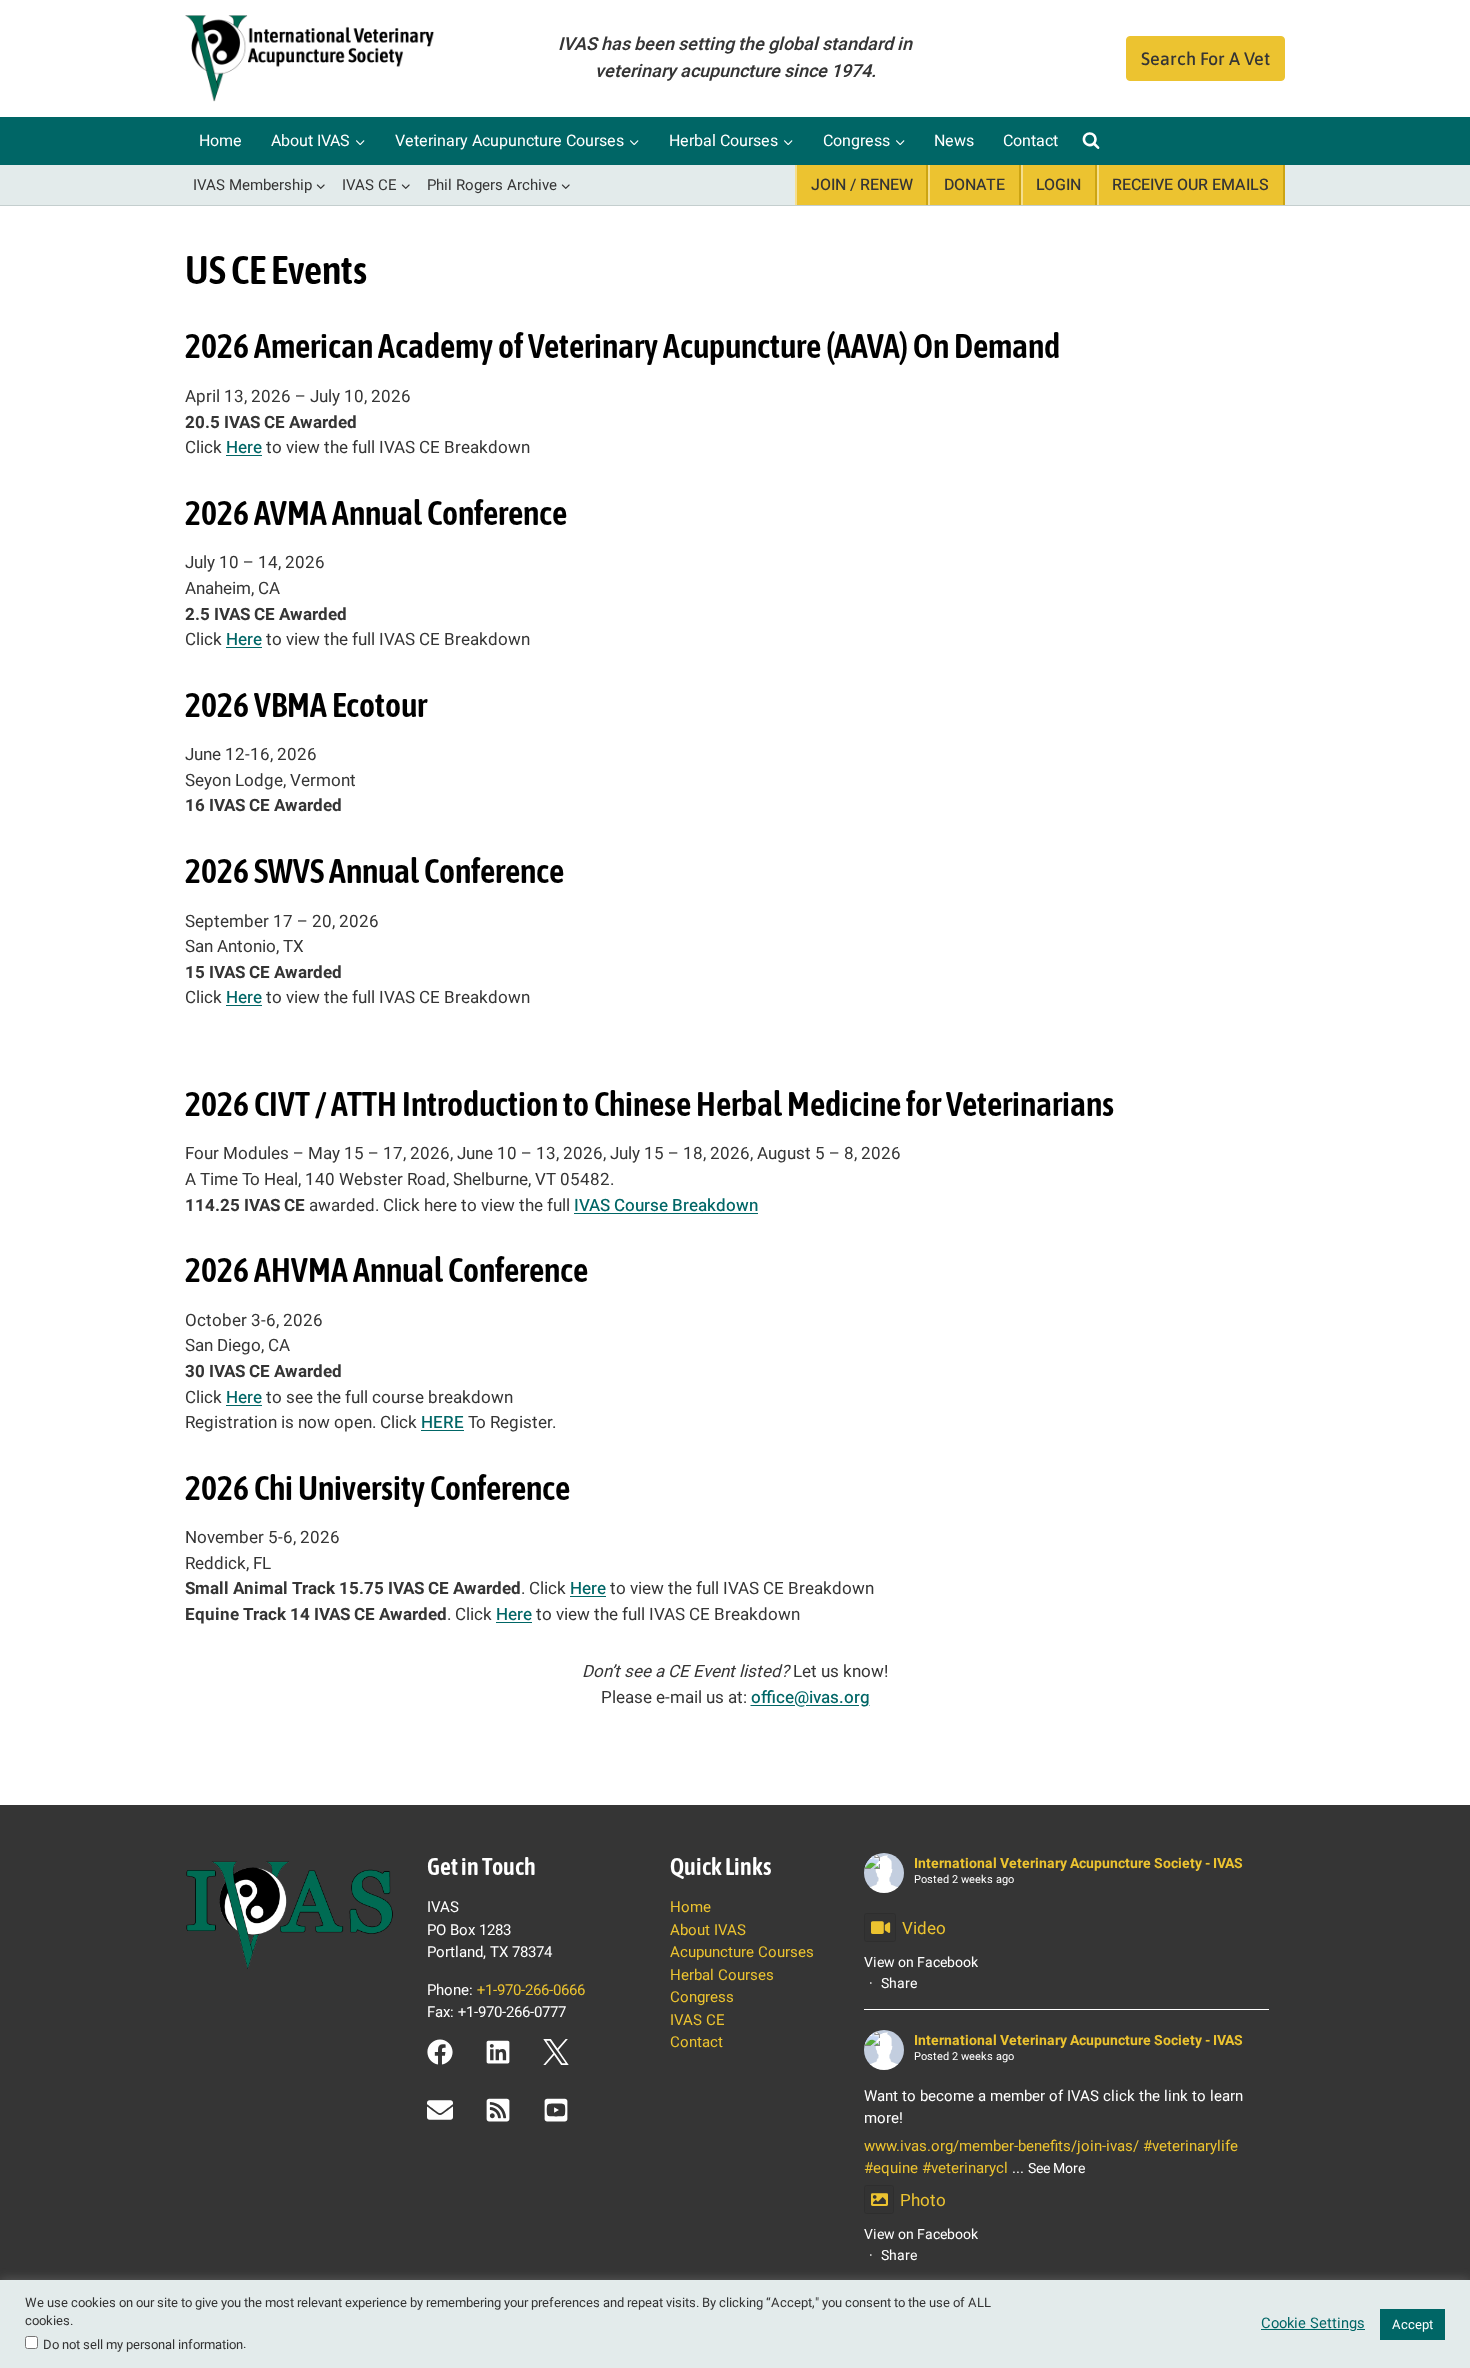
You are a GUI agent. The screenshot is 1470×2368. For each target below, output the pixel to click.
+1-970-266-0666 (531, 1990)
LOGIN (1058, 185)
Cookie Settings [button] (1313, 2324)
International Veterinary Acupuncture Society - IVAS (1078, 1863)
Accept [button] (1412, 2324)
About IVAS (708, 1930)
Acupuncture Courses (742, 1952)
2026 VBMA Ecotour (306, 704)
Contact (1030, 141)
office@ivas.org (810, 1697)
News (954, 141)
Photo (923, 2200)
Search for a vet (1205, 58)
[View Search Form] (1091, 141)
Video (924, 1928)
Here (244, 447)
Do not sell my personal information (143, 2344)
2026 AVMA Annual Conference (376, 512)
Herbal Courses (722, 1975)
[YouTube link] (556, 2110)
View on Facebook (921, 1962)
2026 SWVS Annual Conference (374, 870)
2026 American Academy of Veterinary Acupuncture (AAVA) (546, 345)
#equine (891, 2168)
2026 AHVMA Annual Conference (386, 1269)
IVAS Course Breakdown (666, 1205)
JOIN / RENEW (862, 185)
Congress (702, 1997)
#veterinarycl (965, 2168)
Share (899, 1983)
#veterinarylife (1190, 2146)
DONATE (974, 185)
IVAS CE (697, 2020)
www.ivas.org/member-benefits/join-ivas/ (1001, 2146)
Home (220, 141)
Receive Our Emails (1190, 185)
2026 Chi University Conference (377, 1487)
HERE (442, 1422)
